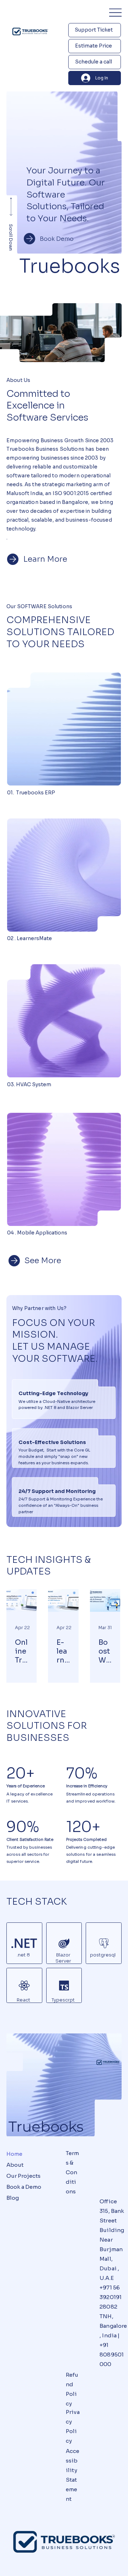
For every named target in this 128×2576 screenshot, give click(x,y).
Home (14, 2154)
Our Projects (23, 2176)
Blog (13, 2198)
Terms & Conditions (73, 2172)
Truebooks (46, 2127)
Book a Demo (24, 2187)
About (15, 2165)
